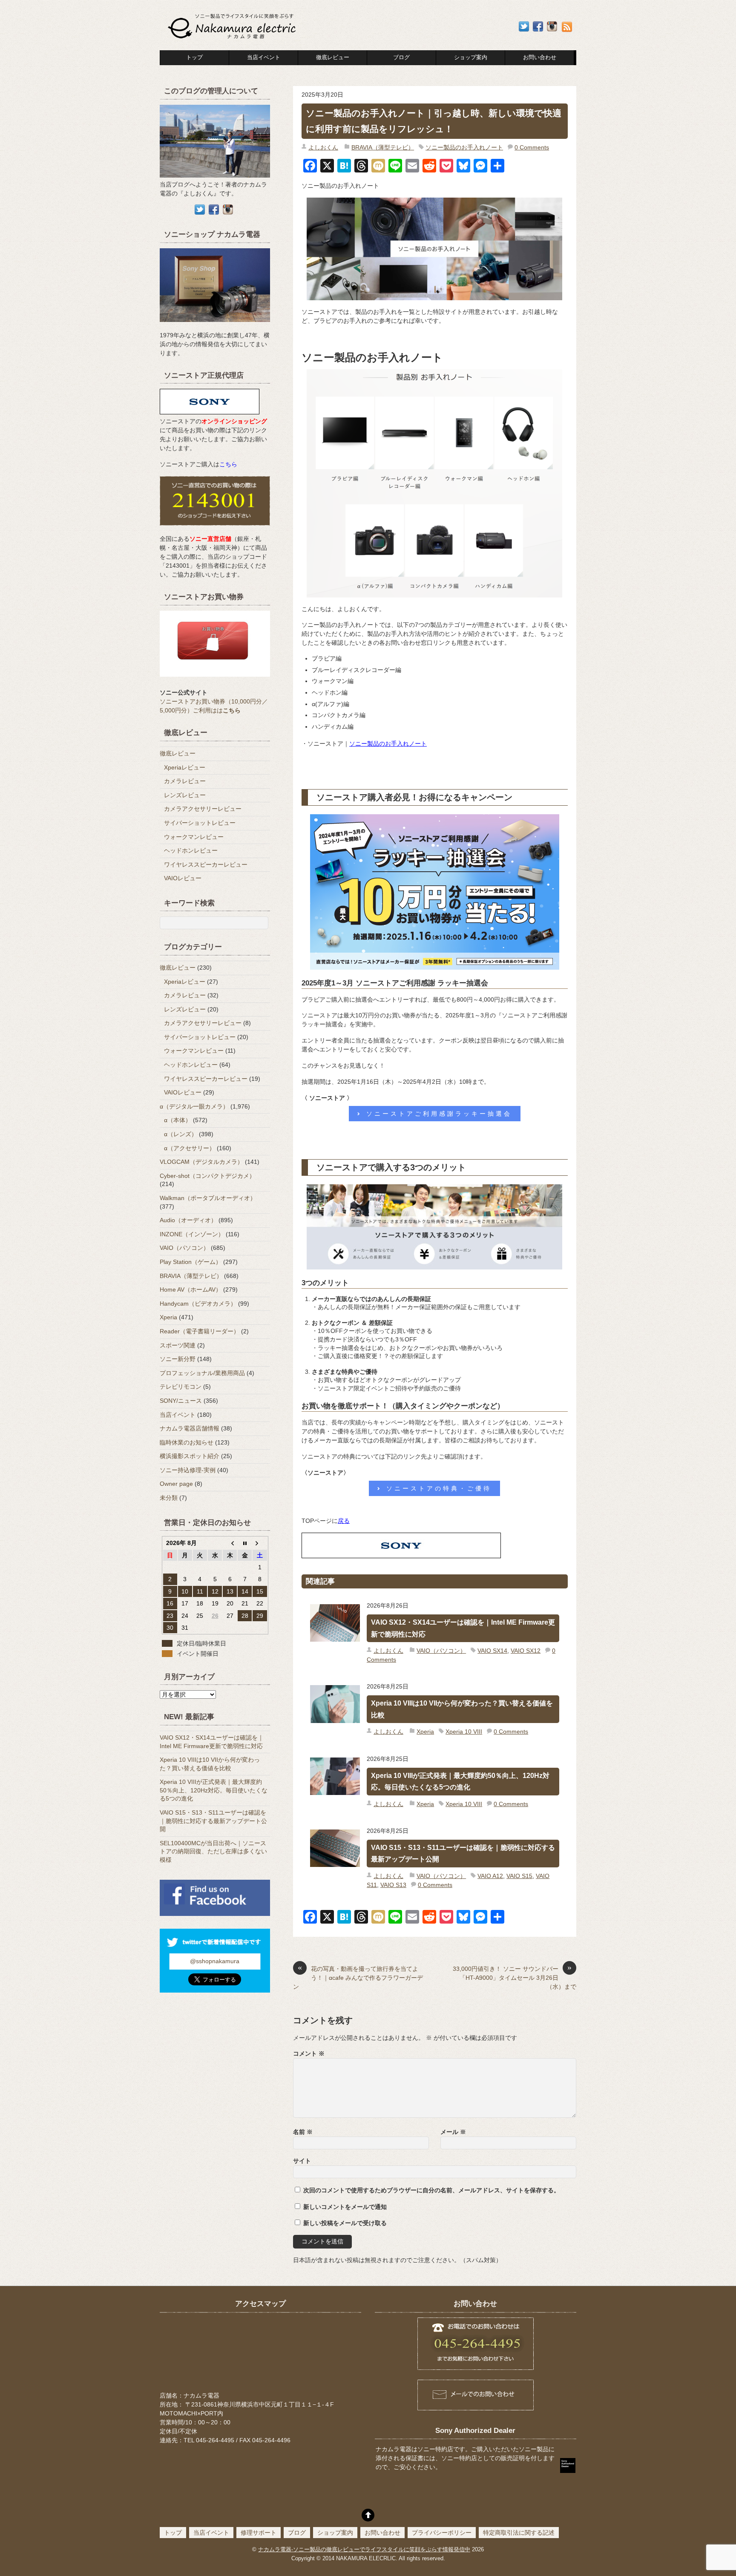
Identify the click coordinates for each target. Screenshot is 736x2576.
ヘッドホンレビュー (191, 850)
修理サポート (259, 2533)
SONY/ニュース (181, 1401)
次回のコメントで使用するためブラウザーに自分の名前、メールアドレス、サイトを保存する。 (431, 2190)
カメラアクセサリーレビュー (203, 809)
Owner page (176, 1484)
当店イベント (264, 57)
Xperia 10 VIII (464, 1732)
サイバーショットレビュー (200, 823)
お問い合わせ (382, 2533)
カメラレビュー (185, 781)
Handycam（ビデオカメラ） (198, 1304)
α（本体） (178, 1120)
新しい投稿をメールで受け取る (345, 2223)
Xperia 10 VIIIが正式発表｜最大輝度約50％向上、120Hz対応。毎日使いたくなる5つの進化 (460, 1781)
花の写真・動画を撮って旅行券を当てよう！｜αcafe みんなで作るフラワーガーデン (358, 1977)
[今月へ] (245, 1543)
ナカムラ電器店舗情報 (190, 1428)
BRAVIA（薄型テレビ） (383, 147)
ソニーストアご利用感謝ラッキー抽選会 (439, 1114)
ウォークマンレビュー (194, 837)
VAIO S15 (519, 1876)
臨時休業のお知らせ (187, 1442)
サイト (302, 2161)
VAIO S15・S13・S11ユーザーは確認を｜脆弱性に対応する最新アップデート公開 (463, 1853)
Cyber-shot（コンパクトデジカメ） (207, 1176)
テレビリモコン (181, 1387)
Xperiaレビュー (185, 767)
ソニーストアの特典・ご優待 (439, 1488)
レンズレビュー (185, 795)
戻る (344, 1521)
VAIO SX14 (492, 1651)
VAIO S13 (393, 1885)
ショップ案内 (471, 57)
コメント (309, 2053)
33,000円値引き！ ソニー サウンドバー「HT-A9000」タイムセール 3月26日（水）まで (515, 1977)
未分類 (169, 1498)
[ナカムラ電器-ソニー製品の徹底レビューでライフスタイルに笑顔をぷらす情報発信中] (233, 39)
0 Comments (532, 147)
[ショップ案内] (215, 326)
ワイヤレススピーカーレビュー (206, 864)
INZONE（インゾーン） (192, 1234)
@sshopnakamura (215, 1961)
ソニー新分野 (178, 1359)
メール (453, 2132)
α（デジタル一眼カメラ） (194, 1106)
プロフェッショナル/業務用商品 (202, 1373)
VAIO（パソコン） (441, 1651)
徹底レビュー (333, 57)
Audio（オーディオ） (188, 1220)
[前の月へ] (230, 1543)
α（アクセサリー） (190, 1148)
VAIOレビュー (183, 878)
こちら (228, 464)
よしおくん (323, 147)
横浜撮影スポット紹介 (190, 1456)
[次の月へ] (260, 1543)
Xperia (425, 1732)
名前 (303, 2132)
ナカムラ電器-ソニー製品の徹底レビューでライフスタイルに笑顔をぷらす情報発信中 (364, 2550)
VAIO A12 (490, 1876)
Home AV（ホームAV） (191, 1289)
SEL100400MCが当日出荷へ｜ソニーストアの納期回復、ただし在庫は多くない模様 (213, 1851)
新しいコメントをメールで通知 (345, 2207)
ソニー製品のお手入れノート (464, 147)
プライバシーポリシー (442, 2533)
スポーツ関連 (178, 1345)
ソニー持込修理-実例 (188, 1470)
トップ (194, 57)
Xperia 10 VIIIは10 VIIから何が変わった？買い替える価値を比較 (462, 1709)
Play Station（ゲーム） (191, 1262)
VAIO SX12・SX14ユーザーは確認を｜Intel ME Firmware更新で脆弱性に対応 (463, 1628)
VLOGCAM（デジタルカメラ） (201, 1162)
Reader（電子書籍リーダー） (200, 1331)
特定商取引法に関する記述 (519, 2533)
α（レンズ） (181, 1134)
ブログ (401, 57)
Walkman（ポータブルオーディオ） (208, 1198)
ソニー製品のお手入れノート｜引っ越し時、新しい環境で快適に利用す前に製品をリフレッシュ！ (434, 121)
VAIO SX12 (526, 1651)
